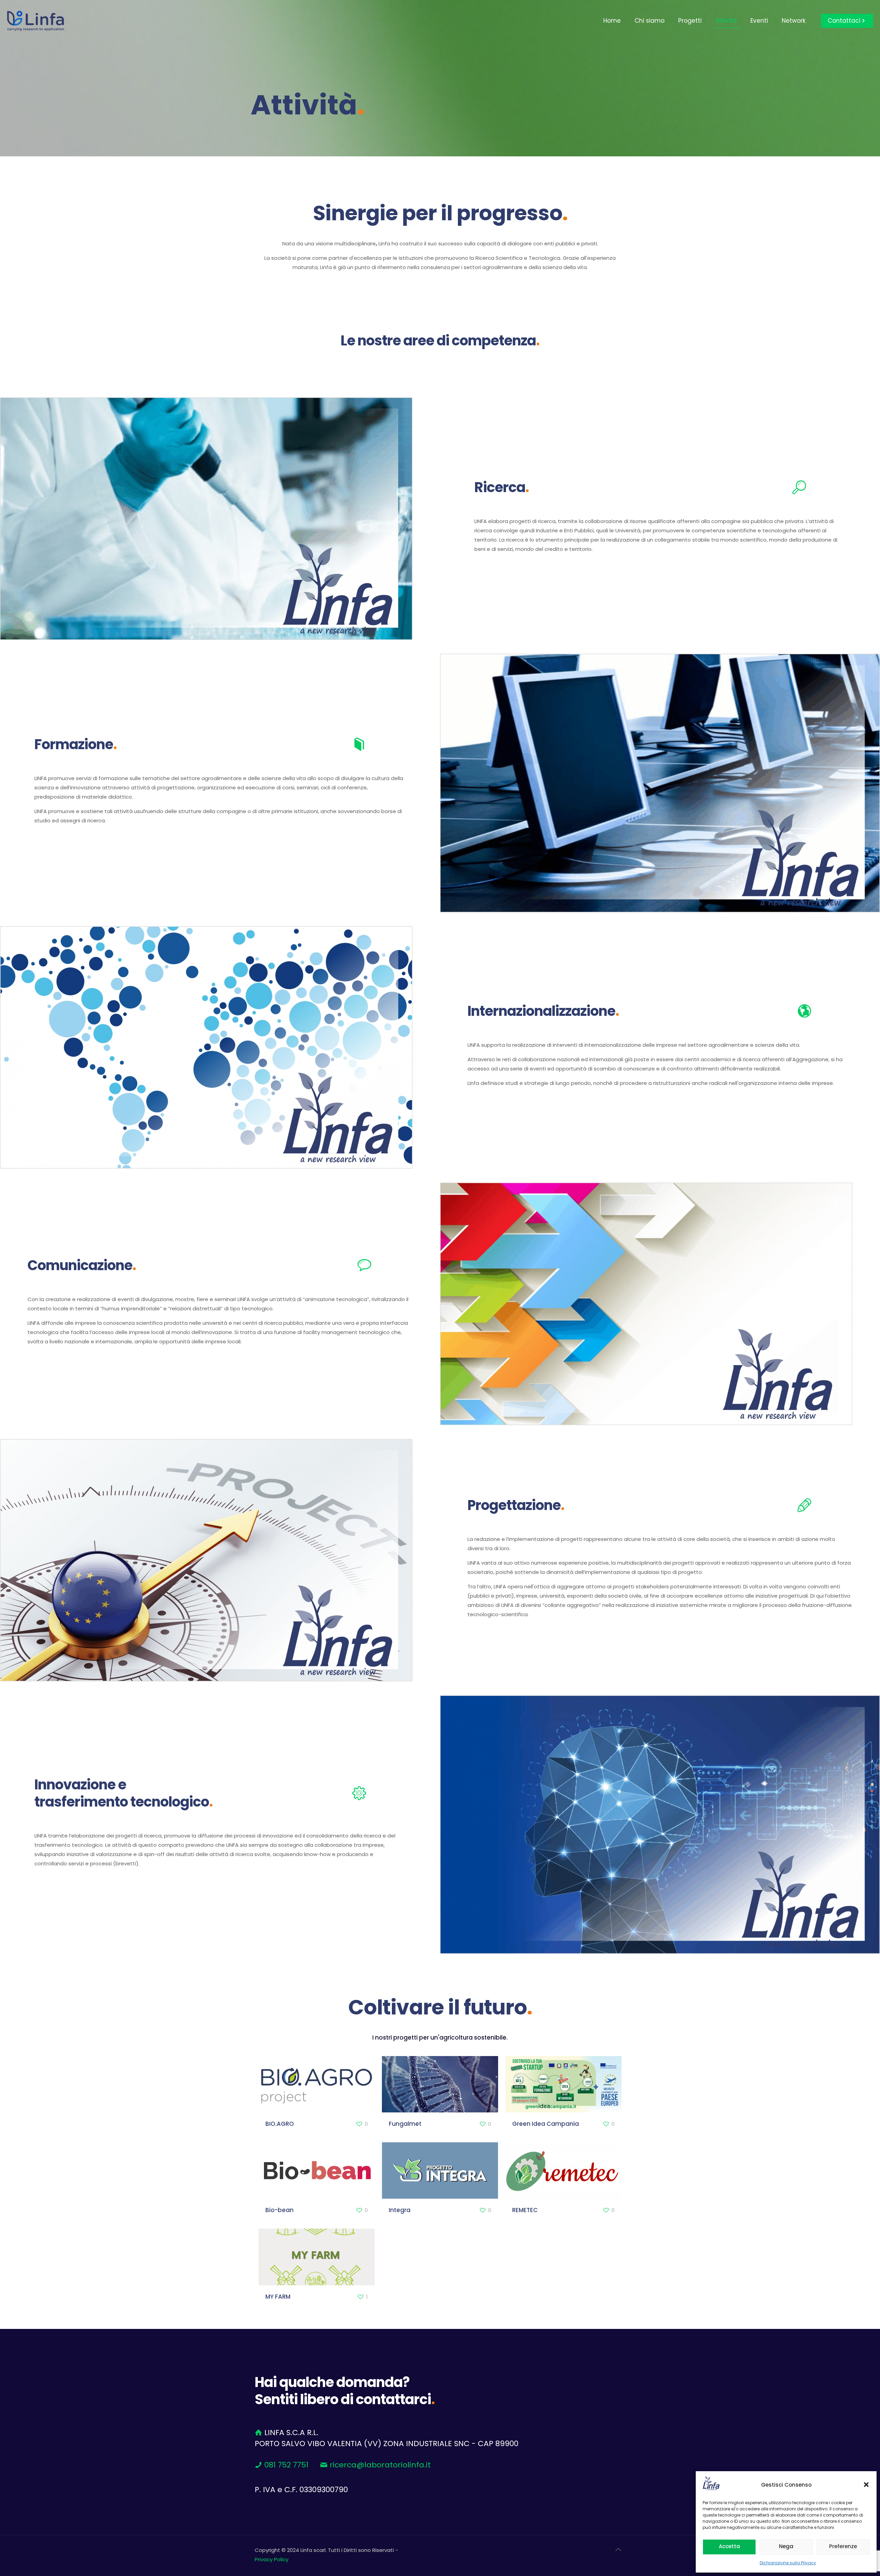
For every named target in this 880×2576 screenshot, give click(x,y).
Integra (400, 2210)
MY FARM (278, 2297)
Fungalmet (405, 2124)
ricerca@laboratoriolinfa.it (380, 2465)
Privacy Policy (272, 2559)
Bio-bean (279, 2210)
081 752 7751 (285, 2465)
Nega (786, 2546)
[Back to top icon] (618, 2550)
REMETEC (525, 2210)
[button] (866, 2485)
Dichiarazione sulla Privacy (788, 2563)
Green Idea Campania (546, 2124)
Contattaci (844, 21)
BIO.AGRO (280, 2124)
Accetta (729, 2546)
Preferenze (843, 2546)
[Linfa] (36, 21)
